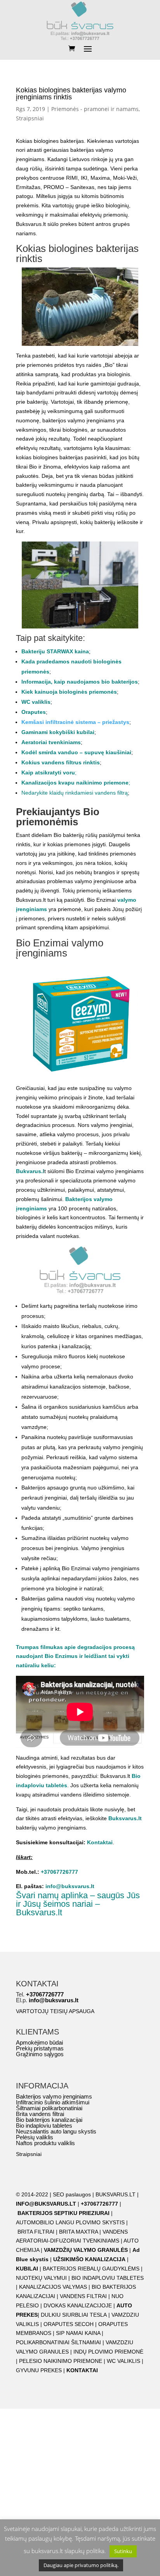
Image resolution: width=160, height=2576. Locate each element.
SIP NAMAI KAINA (79, 2333)
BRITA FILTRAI (36, 2232)
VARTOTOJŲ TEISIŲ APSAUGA (55, 2011)
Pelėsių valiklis (35, 2137)
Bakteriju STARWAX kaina (55, 651)
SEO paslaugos (72, 2194)
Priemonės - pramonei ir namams (95, 109)
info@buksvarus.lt (70, 1886)
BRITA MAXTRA (78, 2232)
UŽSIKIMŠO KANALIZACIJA (89, 2259)
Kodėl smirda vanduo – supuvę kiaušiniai (76, 752)
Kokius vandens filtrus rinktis (61, 762)
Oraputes (34, 712)
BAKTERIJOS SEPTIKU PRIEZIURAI (63, 2213)
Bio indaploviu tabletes (44, 2126)
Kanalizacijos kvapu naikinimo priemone (75, 783)
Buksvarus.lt (125, 1818)
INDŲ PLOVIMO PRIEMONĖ (108, 2352)
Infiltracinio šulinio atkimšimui (53, 2102)
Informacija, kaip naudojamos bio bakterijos (80, 682)
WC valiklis (36, 702)
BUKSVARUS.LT (116, 2194)
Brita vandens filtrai (40, 2114)
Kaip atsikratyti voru (48, 772)
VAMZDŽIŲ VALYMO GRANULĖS (86, 2250)
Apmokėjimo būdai (39, 2042)
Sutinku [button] (123, 2551)
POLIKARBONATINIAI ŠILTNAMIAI (58, 2342)
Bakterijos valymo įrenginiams (54, 2096)
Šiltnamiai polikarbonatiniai (49, 2108)
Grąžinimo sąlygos (40, 2054)
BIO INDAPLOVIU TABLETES (108, 2278)
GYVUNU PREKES (39, 2370)
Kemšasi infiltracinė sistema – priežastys (75, 722)
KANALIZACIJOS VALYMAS (53, 2287)
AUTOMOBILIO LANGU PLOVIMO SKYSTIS (70, 2222)
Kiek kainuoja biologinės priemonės (69, 692)
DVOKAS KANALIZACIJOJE (78, 2305)
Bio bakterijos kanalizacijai (49, 2120)
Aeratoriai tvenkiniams (51, 742)
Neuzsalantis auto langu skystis (56, 2131)
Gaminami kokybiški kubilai (58, 732)
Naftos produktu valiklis (45, 2143)
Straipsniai (30, 118)
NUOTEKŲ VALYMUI (41, 2278)
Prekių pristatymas (40, 2048)
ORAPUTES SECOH (69, 2324)
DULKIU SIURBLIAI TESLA (74, 2315)
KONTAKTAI (82, 2370)
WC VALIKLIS (123, 2361)
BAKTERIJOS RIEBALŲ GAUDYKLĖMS (91, 2269)
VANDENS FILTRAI (83, 2296)
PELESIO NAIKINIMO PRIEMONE (61, 2361)
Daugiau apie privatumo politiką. (81, 2565)
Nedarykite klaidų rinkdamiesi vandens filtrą (75, 793)
